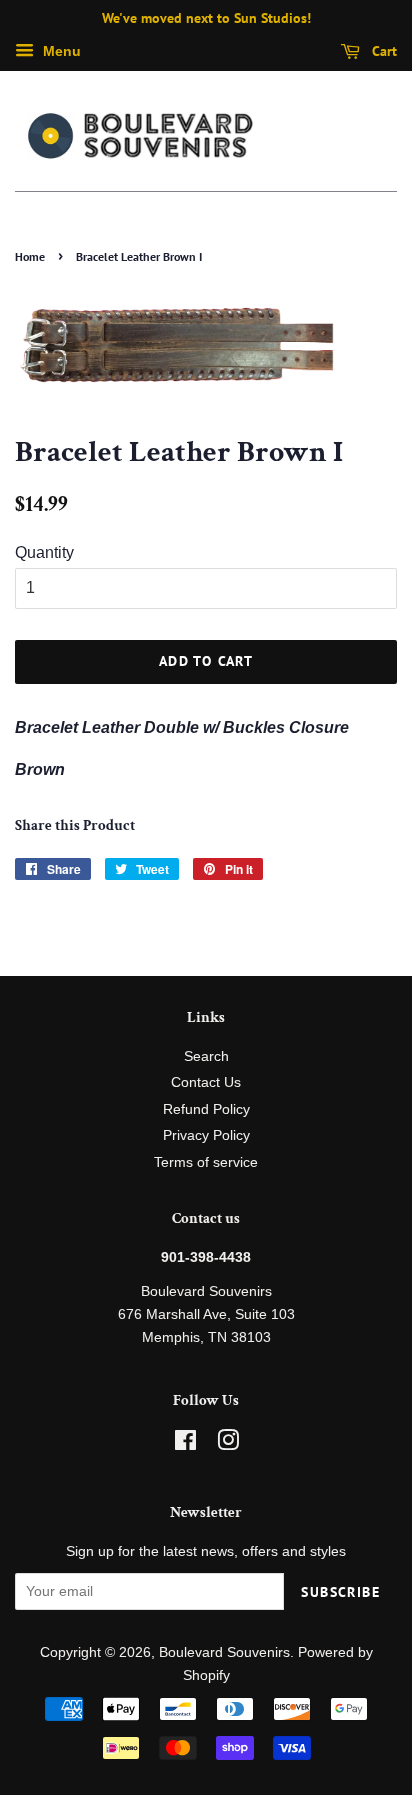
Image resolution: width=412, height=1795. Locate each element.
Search (206, 1056)
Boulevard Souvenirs (224, 1652)
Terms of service (206, 1162)
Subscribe (340, 1592)
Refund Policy (206, 1109)
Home (30, 256)
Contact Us (206, 1082)
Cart (382, 51)
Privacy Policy (206, 1135)
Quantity (44, 552)
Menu (60, 51)
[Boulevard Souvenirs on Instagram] (228, 1444)
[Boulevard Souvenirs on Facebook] (185, 1444)
